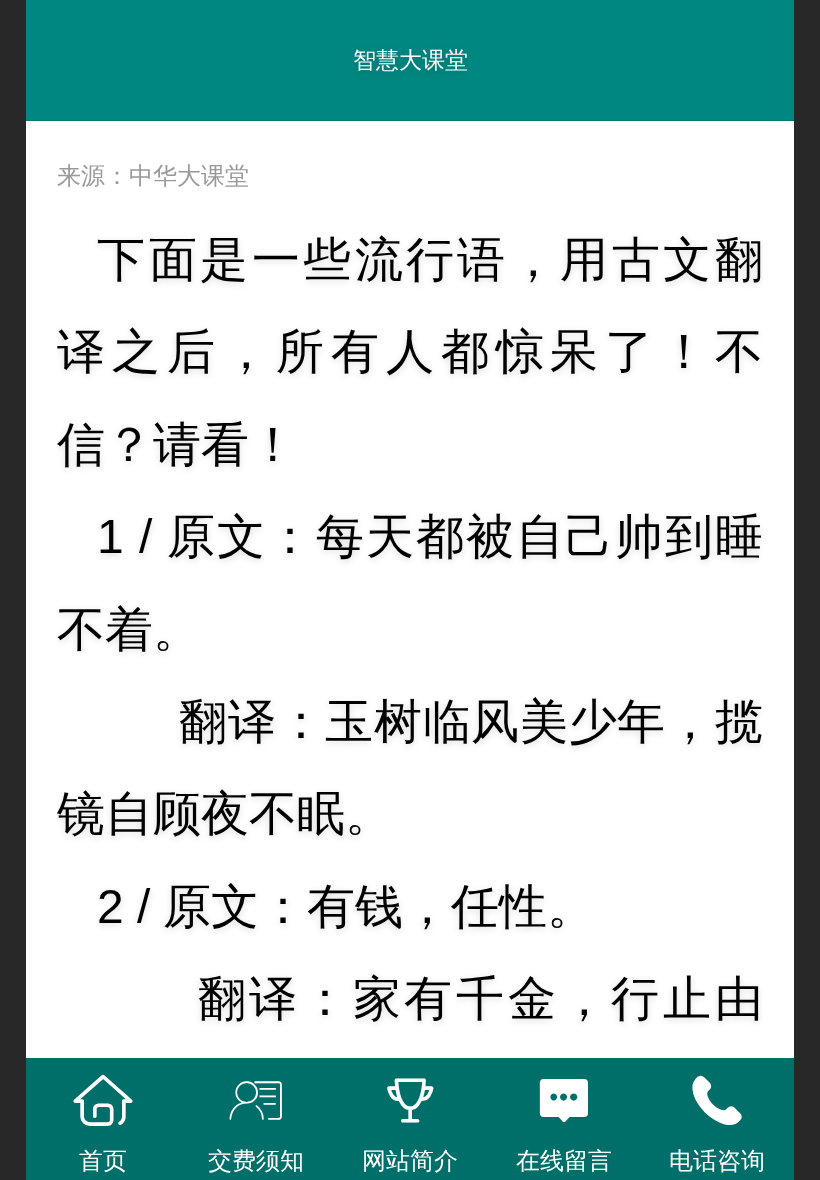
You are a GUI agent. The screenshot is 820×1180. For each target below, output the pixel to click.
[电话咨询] (717, 1101)
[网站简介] (410, 1101)
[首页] (103, 1101)
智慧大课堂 (410, 60)
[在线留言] (564, 1101)
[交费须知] (257, 1101)
